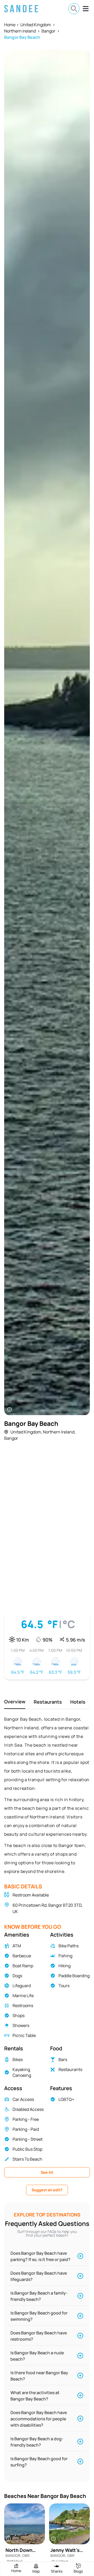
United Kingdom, (26, 1432)
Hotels (78, 1702)
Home (10, 25)
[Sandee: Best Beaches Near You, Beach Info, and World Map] (21, 9)
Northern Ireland (20, 31)
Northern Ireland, (59, 1432)
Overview (15, 1702)
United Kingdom (36, 25)
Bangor (48, 31)
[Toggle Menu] (86, 9)
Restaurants (48, 1702)
